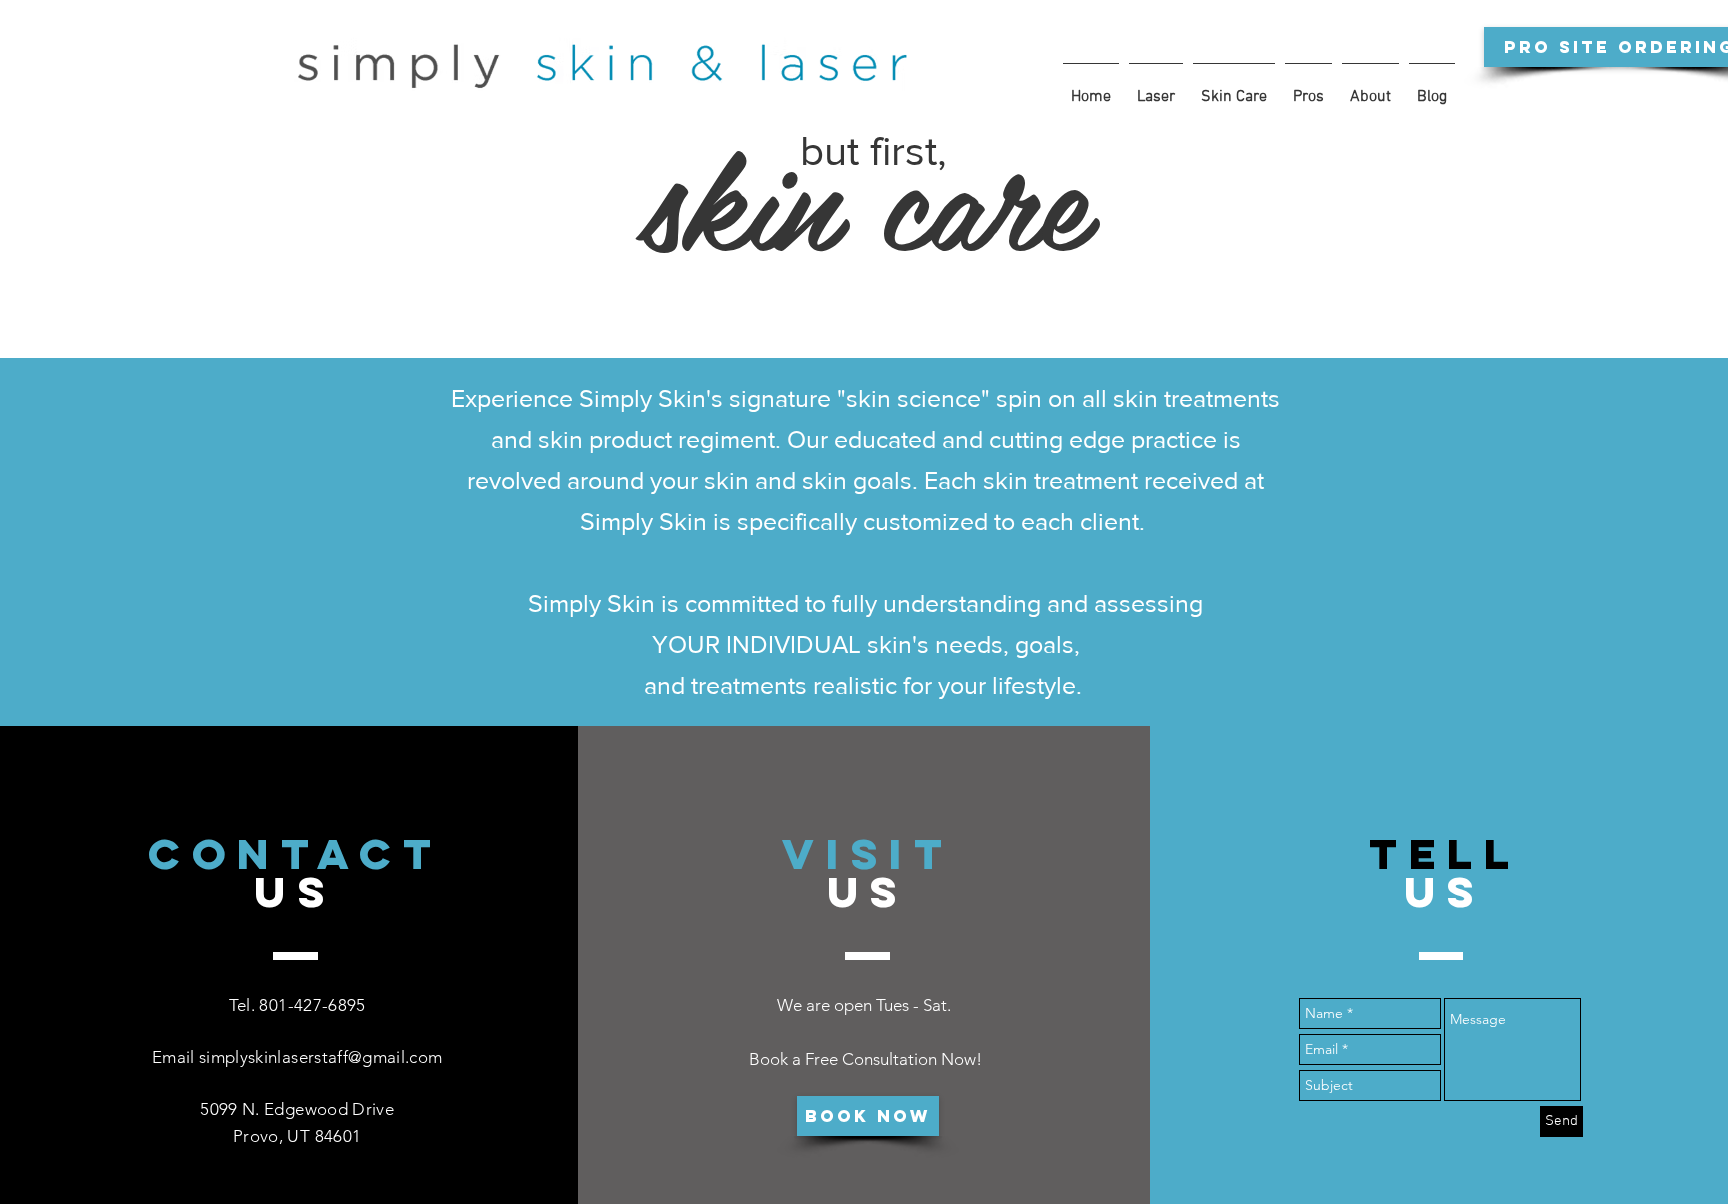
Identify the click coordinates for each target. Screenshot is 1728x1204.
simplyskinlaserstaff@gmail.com (320, 1057)
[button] (1156, 88)
